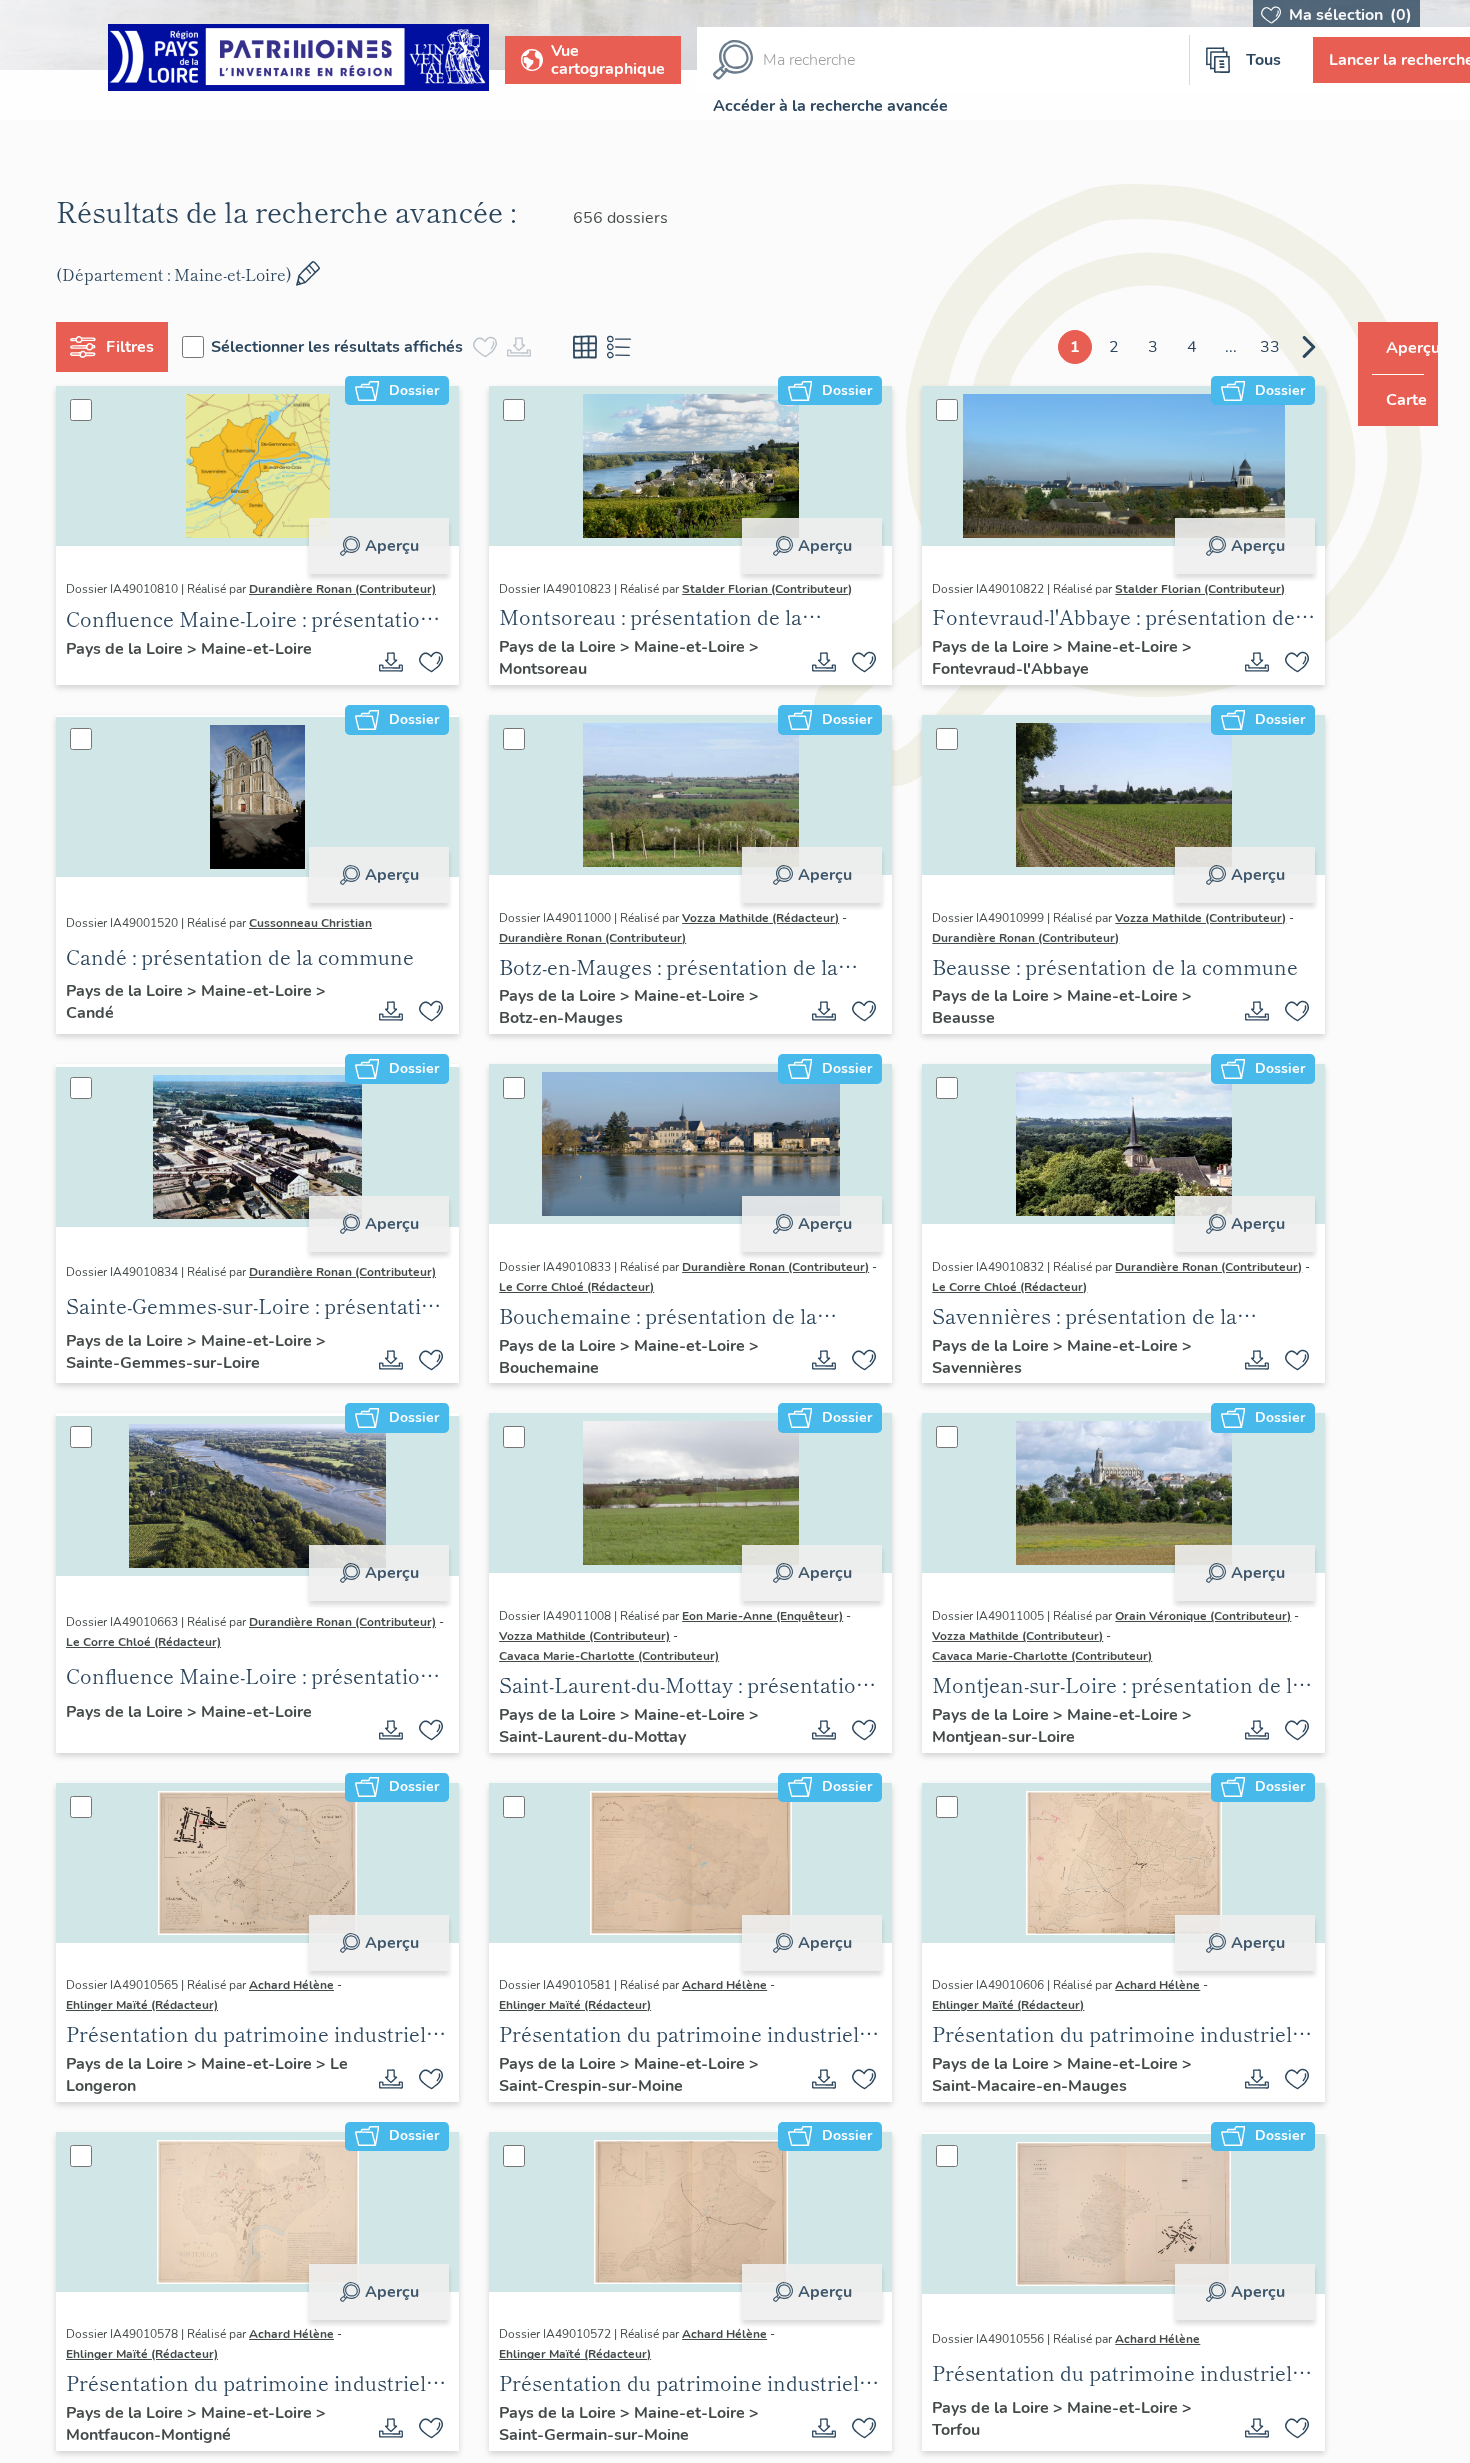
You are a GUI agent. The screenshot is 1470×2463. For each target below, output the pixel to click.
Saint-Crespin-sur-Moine (584, 2103)
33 (1232, 347)
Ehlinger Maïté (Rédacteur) (150, 2023)
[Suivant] (1271, 347)
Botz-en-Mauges (554, 1036)
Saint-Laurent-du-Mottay (585, 1754)
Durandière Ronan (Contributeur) (167, 609)
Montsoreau (536, 682)
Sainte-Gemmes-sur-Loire (171, 1385)
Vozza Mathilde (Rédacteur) (753, 935)
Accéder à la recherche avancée (830, 106)
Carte (1392, 400)
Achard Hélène (299, 2003)
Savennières (955, 1385)
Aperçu (384, 546)
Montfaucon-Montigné (156, 2452)
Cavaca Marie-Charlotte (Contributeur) (602, 1673)
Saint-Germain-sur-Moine (587, 2452)
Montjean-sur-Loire (981, 1754)
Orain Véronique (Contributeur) (1181, 1633)
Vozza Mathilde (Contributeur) (1178, 935)
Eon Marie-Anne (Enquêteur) (755, 1633)
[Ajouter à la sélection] (424, 679)
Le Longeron (120, 2103)
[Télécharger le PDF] (384, 679)
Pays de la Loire (134, 667)
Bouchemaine (542, 1385)
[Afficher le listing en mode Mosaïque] (593, 347)
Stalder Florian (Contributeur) (760, 593)
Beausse (941, 1036)
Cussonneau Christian (318, 940)
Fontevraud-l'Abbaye (988, 682)
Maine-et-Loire (264, 667)
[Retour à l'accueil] (298, 60)
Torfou (934, 2447)
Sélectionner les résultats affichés (345, 347)
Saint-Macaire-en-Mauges (1007, 2103)
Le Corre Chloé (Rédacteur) (767, 1304)
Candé (98, 1031)
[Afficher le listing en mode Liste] (627, 347)
